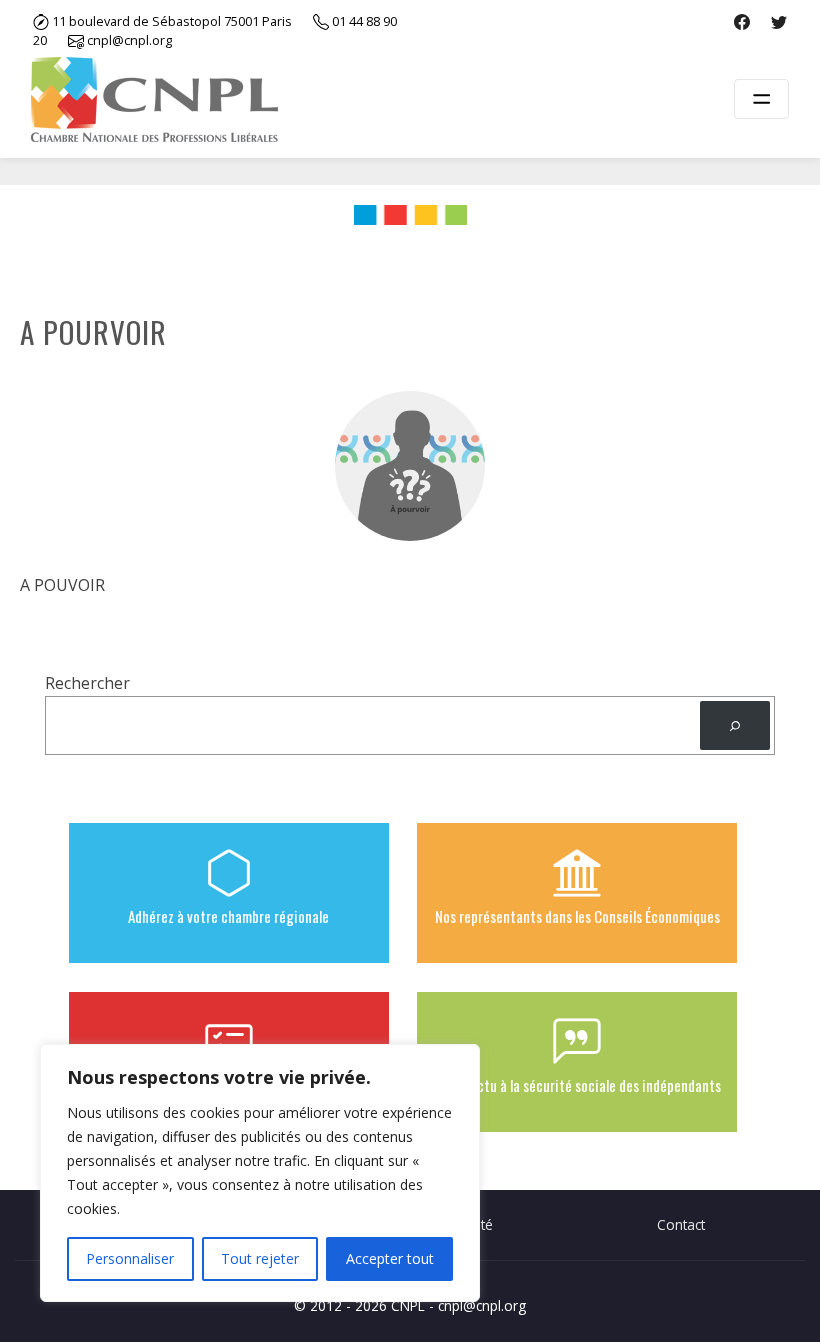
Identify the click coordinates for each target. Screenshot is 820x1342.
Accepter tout (390, 1258)
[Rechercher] (735, 725)
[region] (260, 1173)
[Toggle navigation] (761, 99)
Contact (681, 1224)
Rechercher (87, 683)
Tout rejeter (260, 1258)
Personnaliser (130, 1258)
